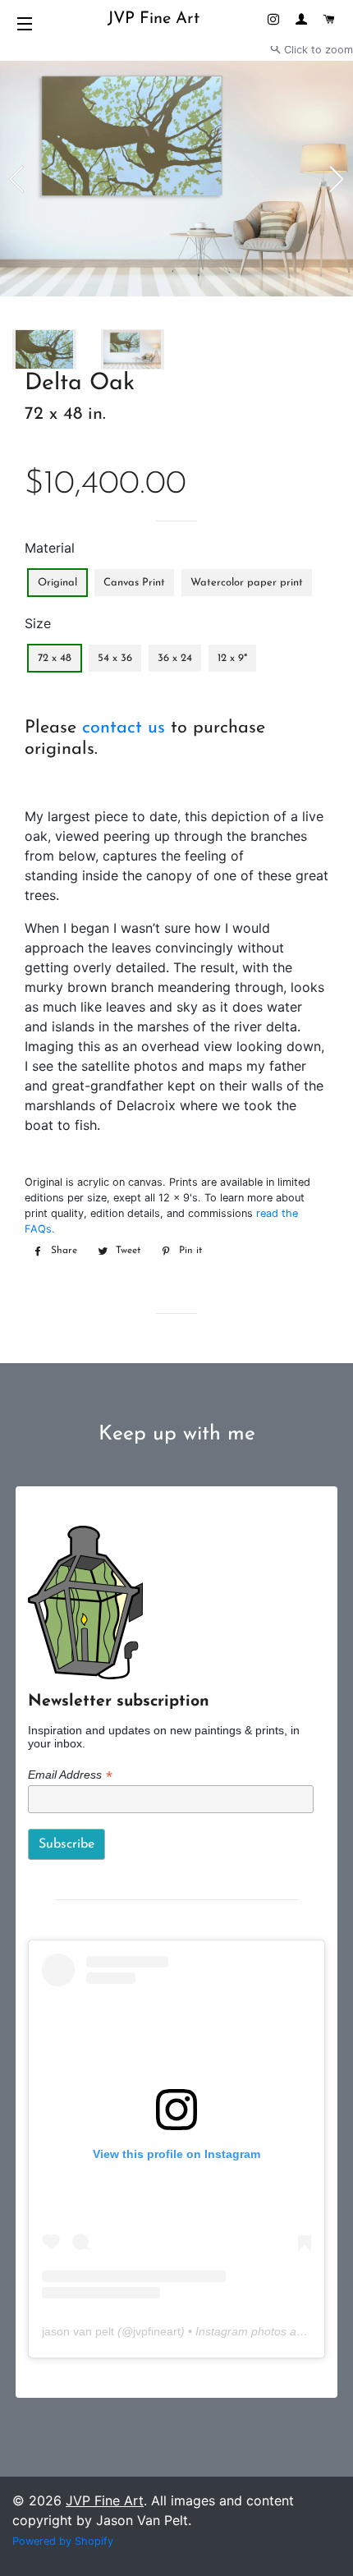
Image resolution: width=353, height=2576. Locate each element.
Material (50, 548)
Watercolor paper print (247, 583)
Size (38, 623)
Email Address (70, 1775)
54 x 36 (115, 658)
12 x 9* (232, 658)
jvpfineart (157, 2331)
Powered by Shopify (63, 2541)
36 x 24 (175, 658)
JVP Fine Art (154, 19)
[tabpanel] (176, 179)
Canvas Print (134, 583)
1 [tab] (59, 324)
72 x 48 (55, 658)
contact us (124, 728)
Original (57, 583)
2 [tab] (71, 324)
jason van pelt (78, 2331)
